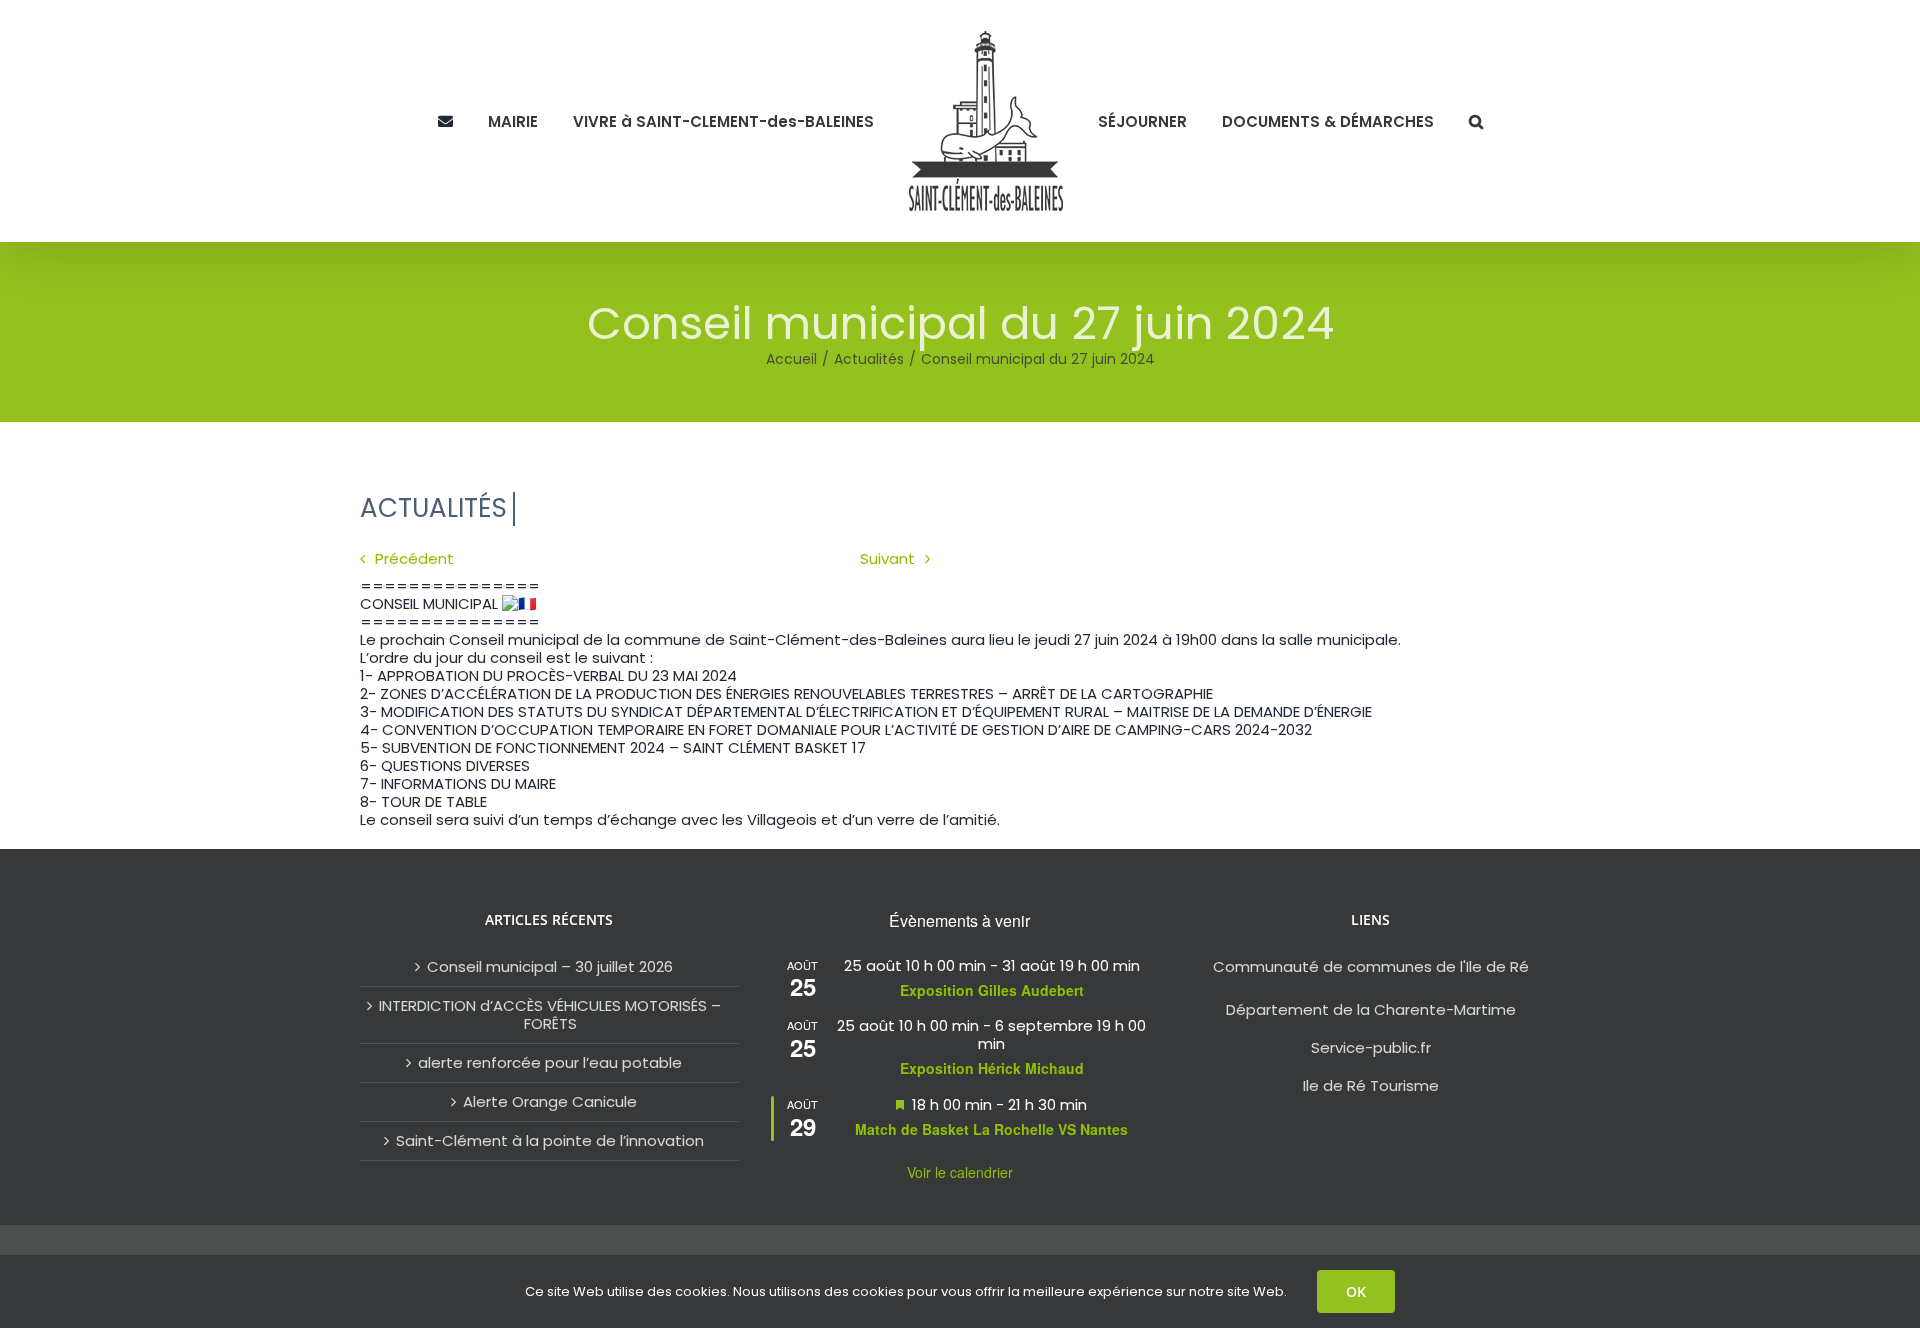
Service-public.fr (1371, 1047)
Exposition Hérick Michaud (992, 1068)
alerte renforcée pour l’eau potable (550, 1063)
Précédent (414, 558)
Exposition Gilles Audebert (992, 990)
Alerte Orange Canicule (550, 1102)
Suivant (887, 558)
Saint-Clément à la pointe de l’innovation (550, 1141)
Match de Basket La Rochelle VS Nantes (991, 1129)
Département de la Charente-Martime (1371, 1009)
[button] (1433, 121)
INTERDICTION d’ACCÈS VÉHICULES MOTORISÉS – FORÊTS (550, 1015)
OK (1356, 1291)
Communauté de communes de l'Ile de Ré (1371, 966)
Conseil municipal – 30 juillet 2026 (550, 967)
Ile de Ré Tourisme (1371, 1085)
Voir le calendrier (960, 1172)
